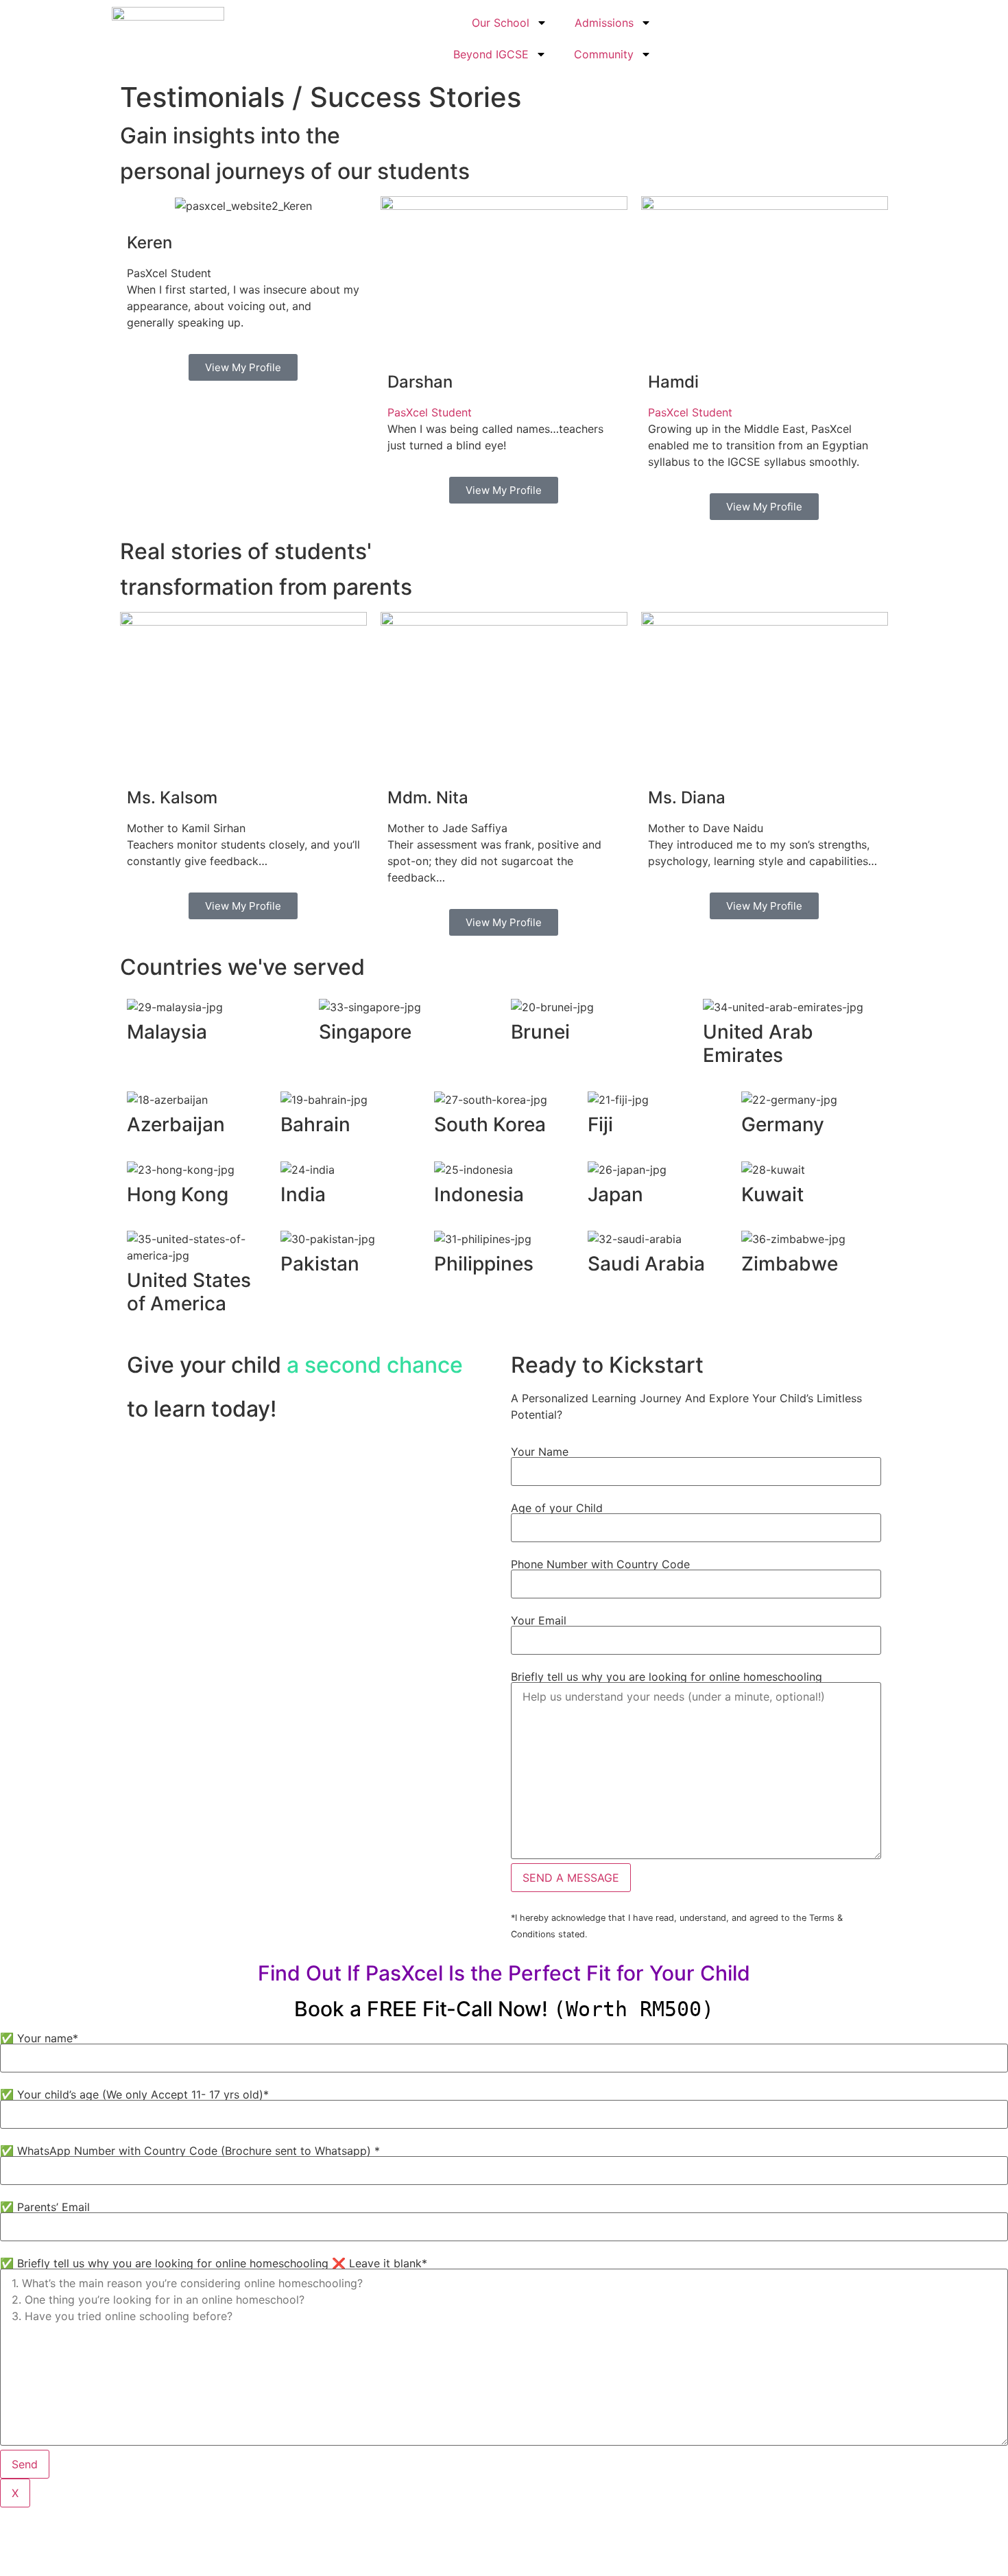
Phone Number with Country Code (600, 1564)
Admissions (604, 23)
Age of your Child (557, 1508)
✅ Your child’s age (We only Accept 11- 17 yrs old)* (134, 2094)
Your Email (539, 1620)
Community (604, 54)
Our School (501, 23)
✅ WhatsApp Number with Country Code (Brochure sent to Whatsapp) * (190, 2151)
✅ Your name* (39, 2038)
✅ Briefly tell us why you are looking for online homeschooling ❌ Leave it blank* (214, 2263)
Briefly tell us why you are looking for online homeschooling (667, 1677)
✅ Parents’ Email (45, 2207)
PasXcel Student (430, 412)
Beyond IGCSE (491, 54)
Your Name (540, 1452)
